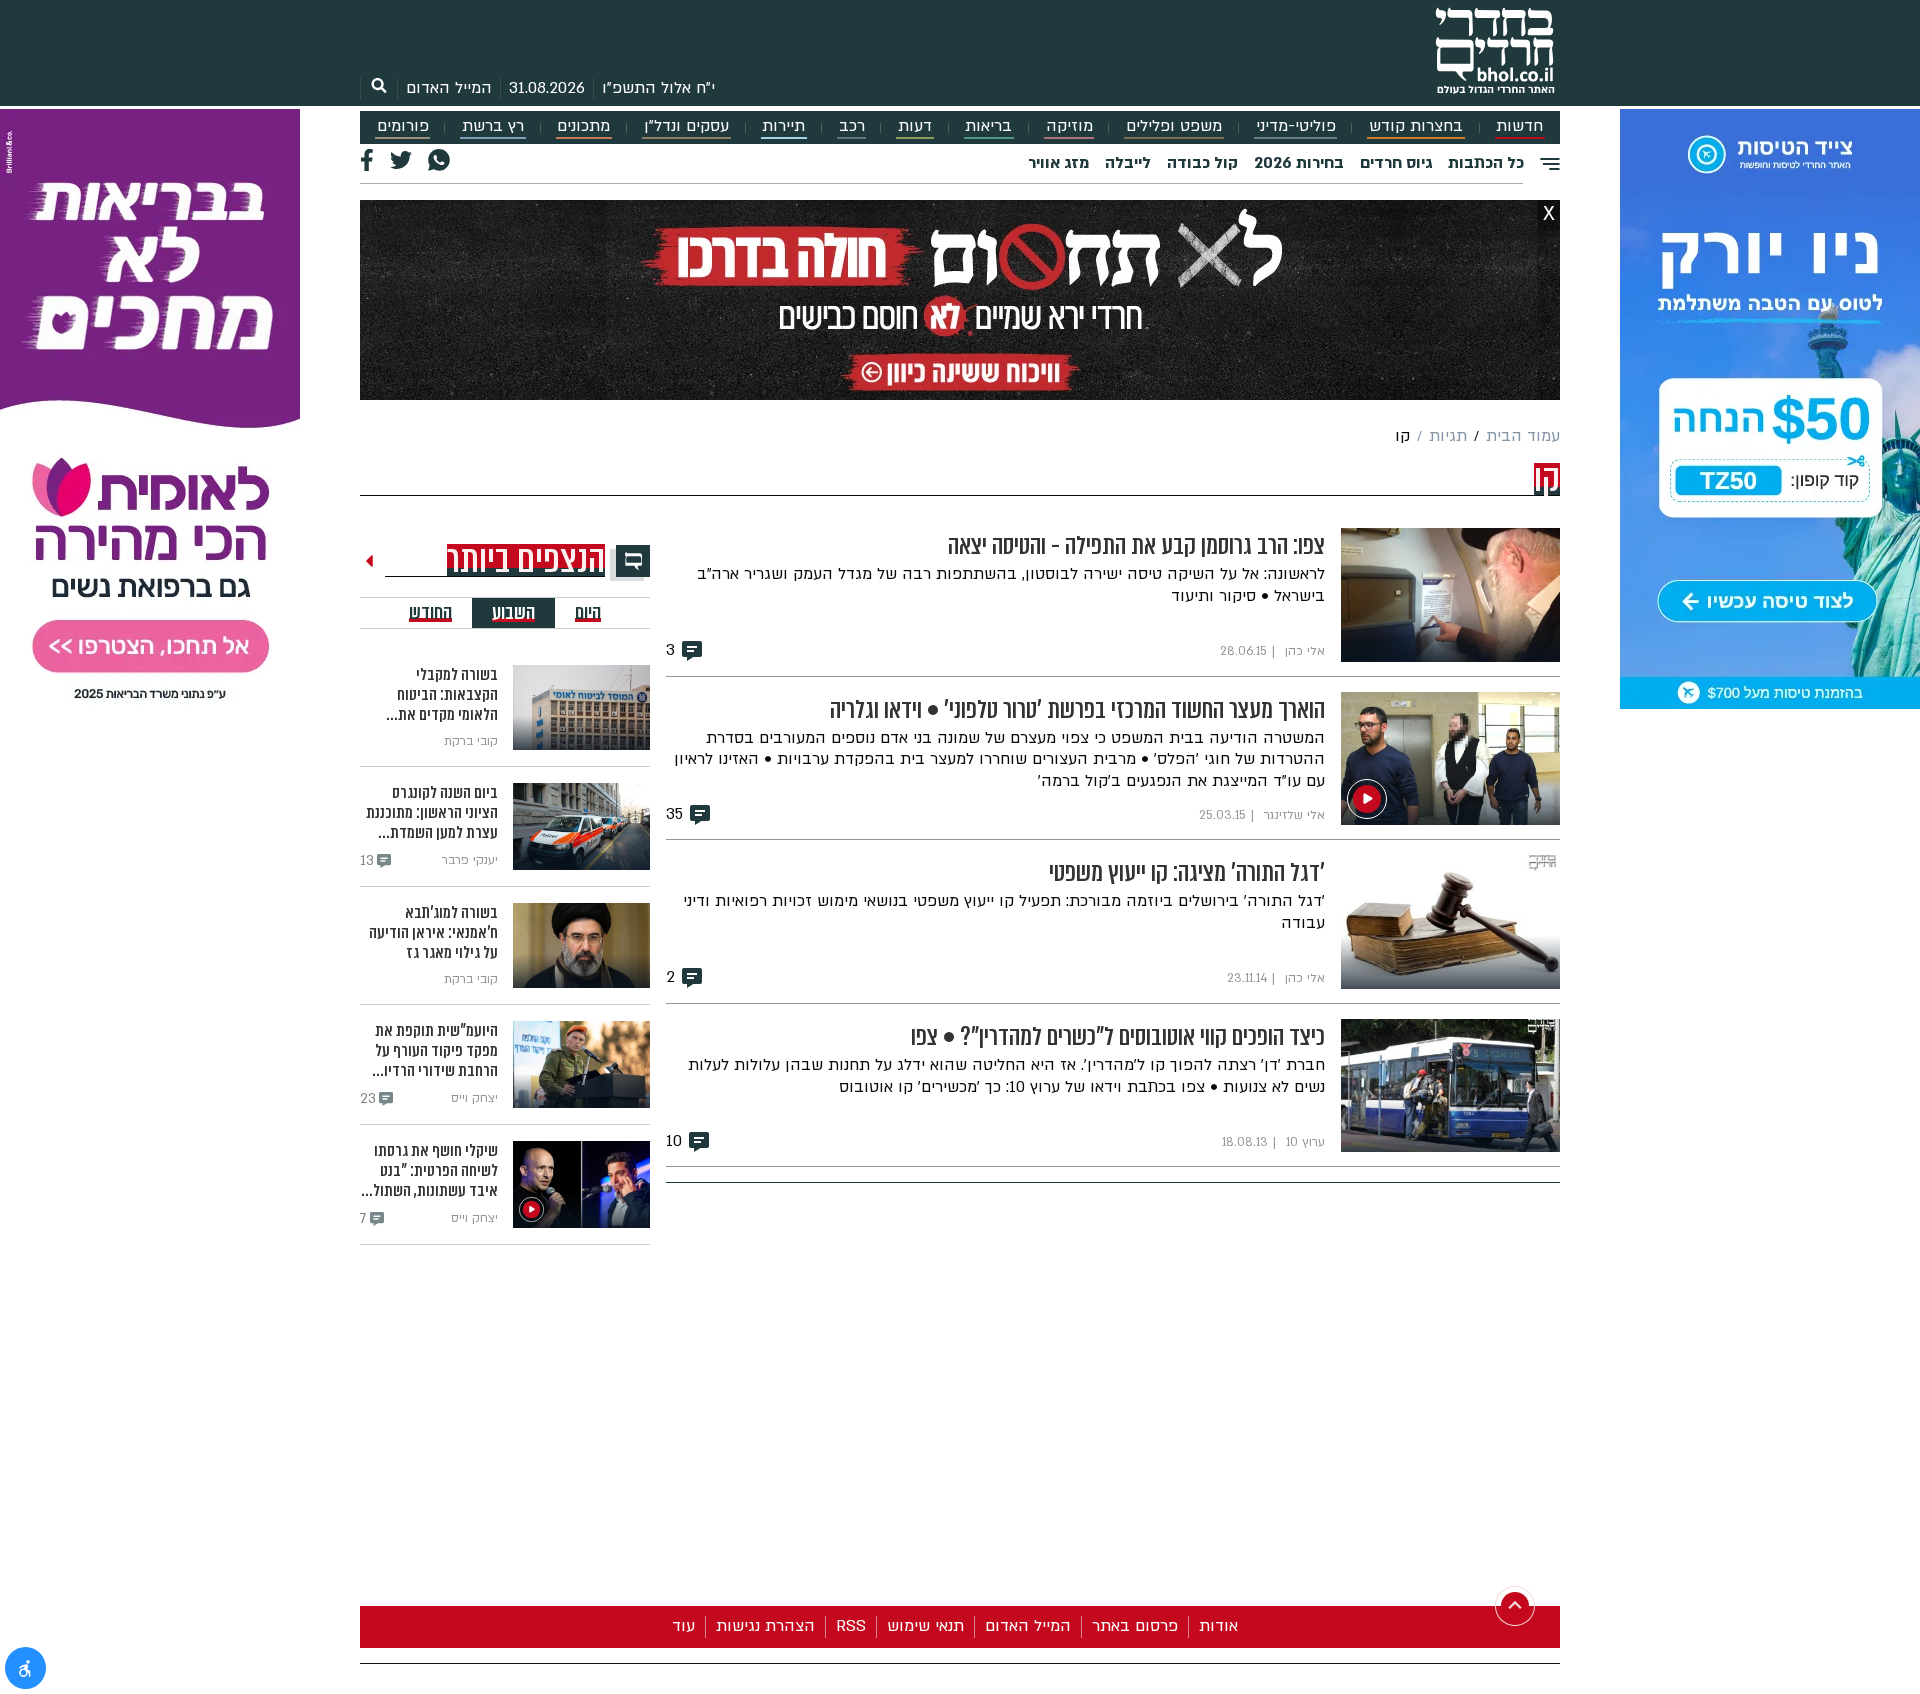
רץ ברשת (493, 126)
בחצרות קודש (1416, 126)
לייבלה (1128, 163)
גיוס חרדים (1396, 163)
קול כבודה (1202, 163)
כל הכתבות (1486, 163)
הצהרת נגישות (765, 1626)
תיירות (783, 126)
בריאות (988, 126)
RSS (851, 1626)
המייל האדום (449, 88)
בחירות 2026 (1299, 163)
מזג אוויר (1058, 163)
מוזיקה (1069, 126)
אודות (1218, 1626)
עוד (683, 1626)
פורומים (403, 126)
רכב (852, 126)
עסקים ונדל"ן (686, 126)
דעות (915, 126)
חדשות (1519, 126)
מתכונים (583, 126)
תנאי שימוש (925, 1626)
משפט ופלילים (1174, 126)
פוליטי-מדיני (1296, 126)
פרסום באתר (1135, 1626)
